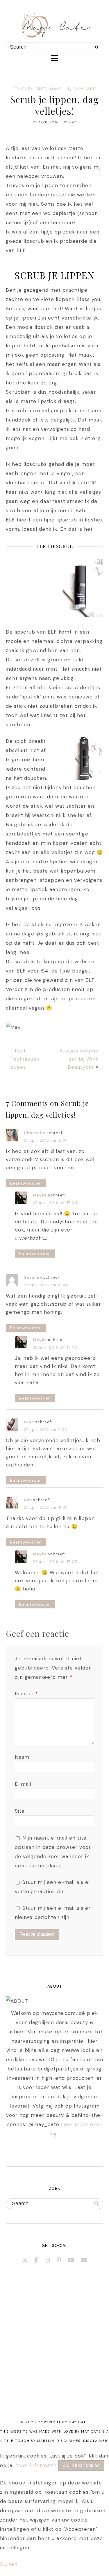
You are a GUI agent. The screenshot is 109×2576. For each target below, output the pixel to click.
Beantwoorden (26, 1183)
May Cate (78, 2422)
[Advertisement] (54, 2357)
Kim (28, 1500)
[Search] (97, 48)
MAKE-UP (60, 89)
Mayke (40, 1195)
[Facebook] (36, 2260)
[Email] (84, 2260)
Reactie (26, 1694)
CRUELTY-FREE (30, 89)
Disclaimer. (69, 2441)
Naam (22, 1757)
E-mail (23, 1784)
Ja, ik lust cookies (81, 2465)
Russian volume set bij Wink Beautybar (79, 1059)
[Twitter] (25, 2260)
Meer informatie (36, 2465)
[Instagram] (48, 2260)
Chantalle (35, 1133)
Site (20, 1811)
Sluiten (9, 2564)
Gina (29, 1422)
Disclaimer (95, 2441)
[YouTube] (71, 2260)
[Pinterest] (59, 2260)
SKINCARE (85, 89)
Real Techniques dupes (25, 1059)
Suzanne (33, 1277)
